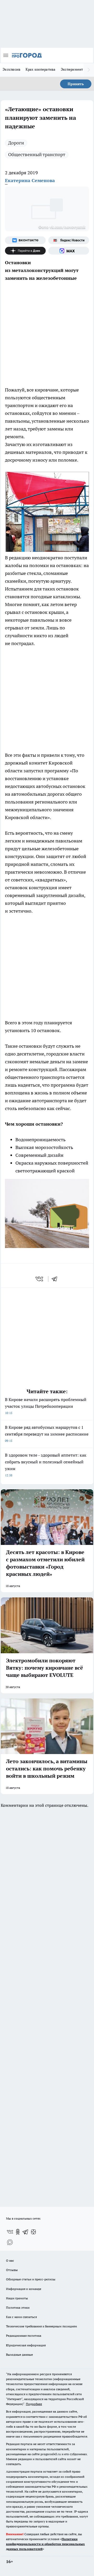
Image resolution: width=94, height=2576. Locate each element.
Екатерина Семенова (30, 180)
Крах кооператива (40, 69)
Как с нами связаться (21, 2317)
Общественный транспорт (37, 154)
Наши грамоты (17, 2298)
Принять (76, 84)
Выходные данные (19, 2355)
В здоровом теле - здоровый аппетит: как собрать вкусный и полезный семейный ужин (46, 1465)
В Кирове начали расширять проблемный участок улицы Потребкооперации (46, 1406)
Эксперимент (72, 69)
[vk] (40, 1279)
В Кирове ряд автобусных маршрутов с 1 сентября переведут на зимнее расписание (47, 1434)
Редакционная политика (24, 2336)
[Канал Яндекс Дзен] (25, 251)
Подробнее (34, 2404)
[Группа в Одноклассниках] (18, 2232)
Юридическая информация (26, 2345)
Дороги (16, 143)
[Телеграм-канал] (26, 2232)
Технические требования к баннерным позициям (42, 2326)
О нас (10, 2260)
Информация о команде (24, 2289)
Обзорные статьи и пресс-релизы (31, 2279)
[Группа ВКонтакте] (25, 240)
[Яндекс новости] (69, 240)
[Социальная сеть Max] (69, 251)
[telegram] (56, 1279)
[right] (89, 70)
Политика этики (18, 2308)
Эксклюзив (11, 69)
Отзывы (12, 2270)
